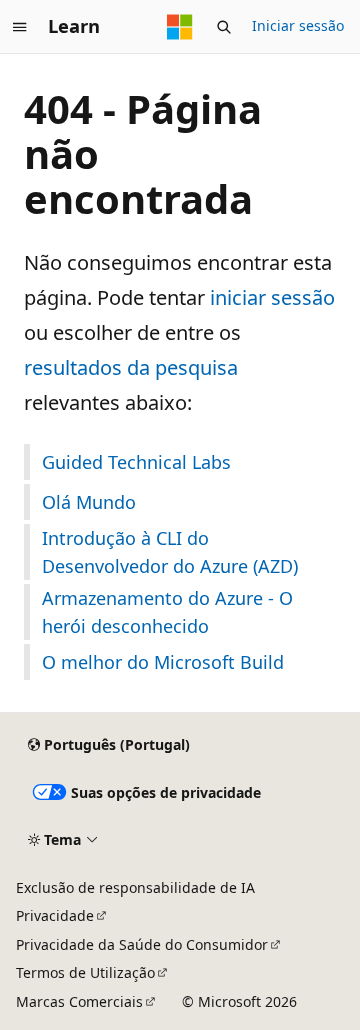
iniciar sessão (272, 297)
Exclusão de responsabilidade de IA (135, 887)
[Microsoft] (180, 27)
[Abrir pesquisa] (224, 27)
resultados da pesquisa (131, 367)
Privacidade (55, 915)
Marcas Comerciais (79, 1001)
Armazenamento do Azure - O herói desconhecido (167, 612)
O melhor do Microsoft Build (163, 662)
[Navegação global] (20, 27)
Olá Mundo (89, 502)
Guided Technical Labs (136, 462)
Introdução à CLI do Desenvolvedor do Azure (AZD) (170, 552)
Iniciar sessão (298, 25)
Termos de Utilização (85, 972)
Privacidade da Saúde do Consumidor (142, 944)
